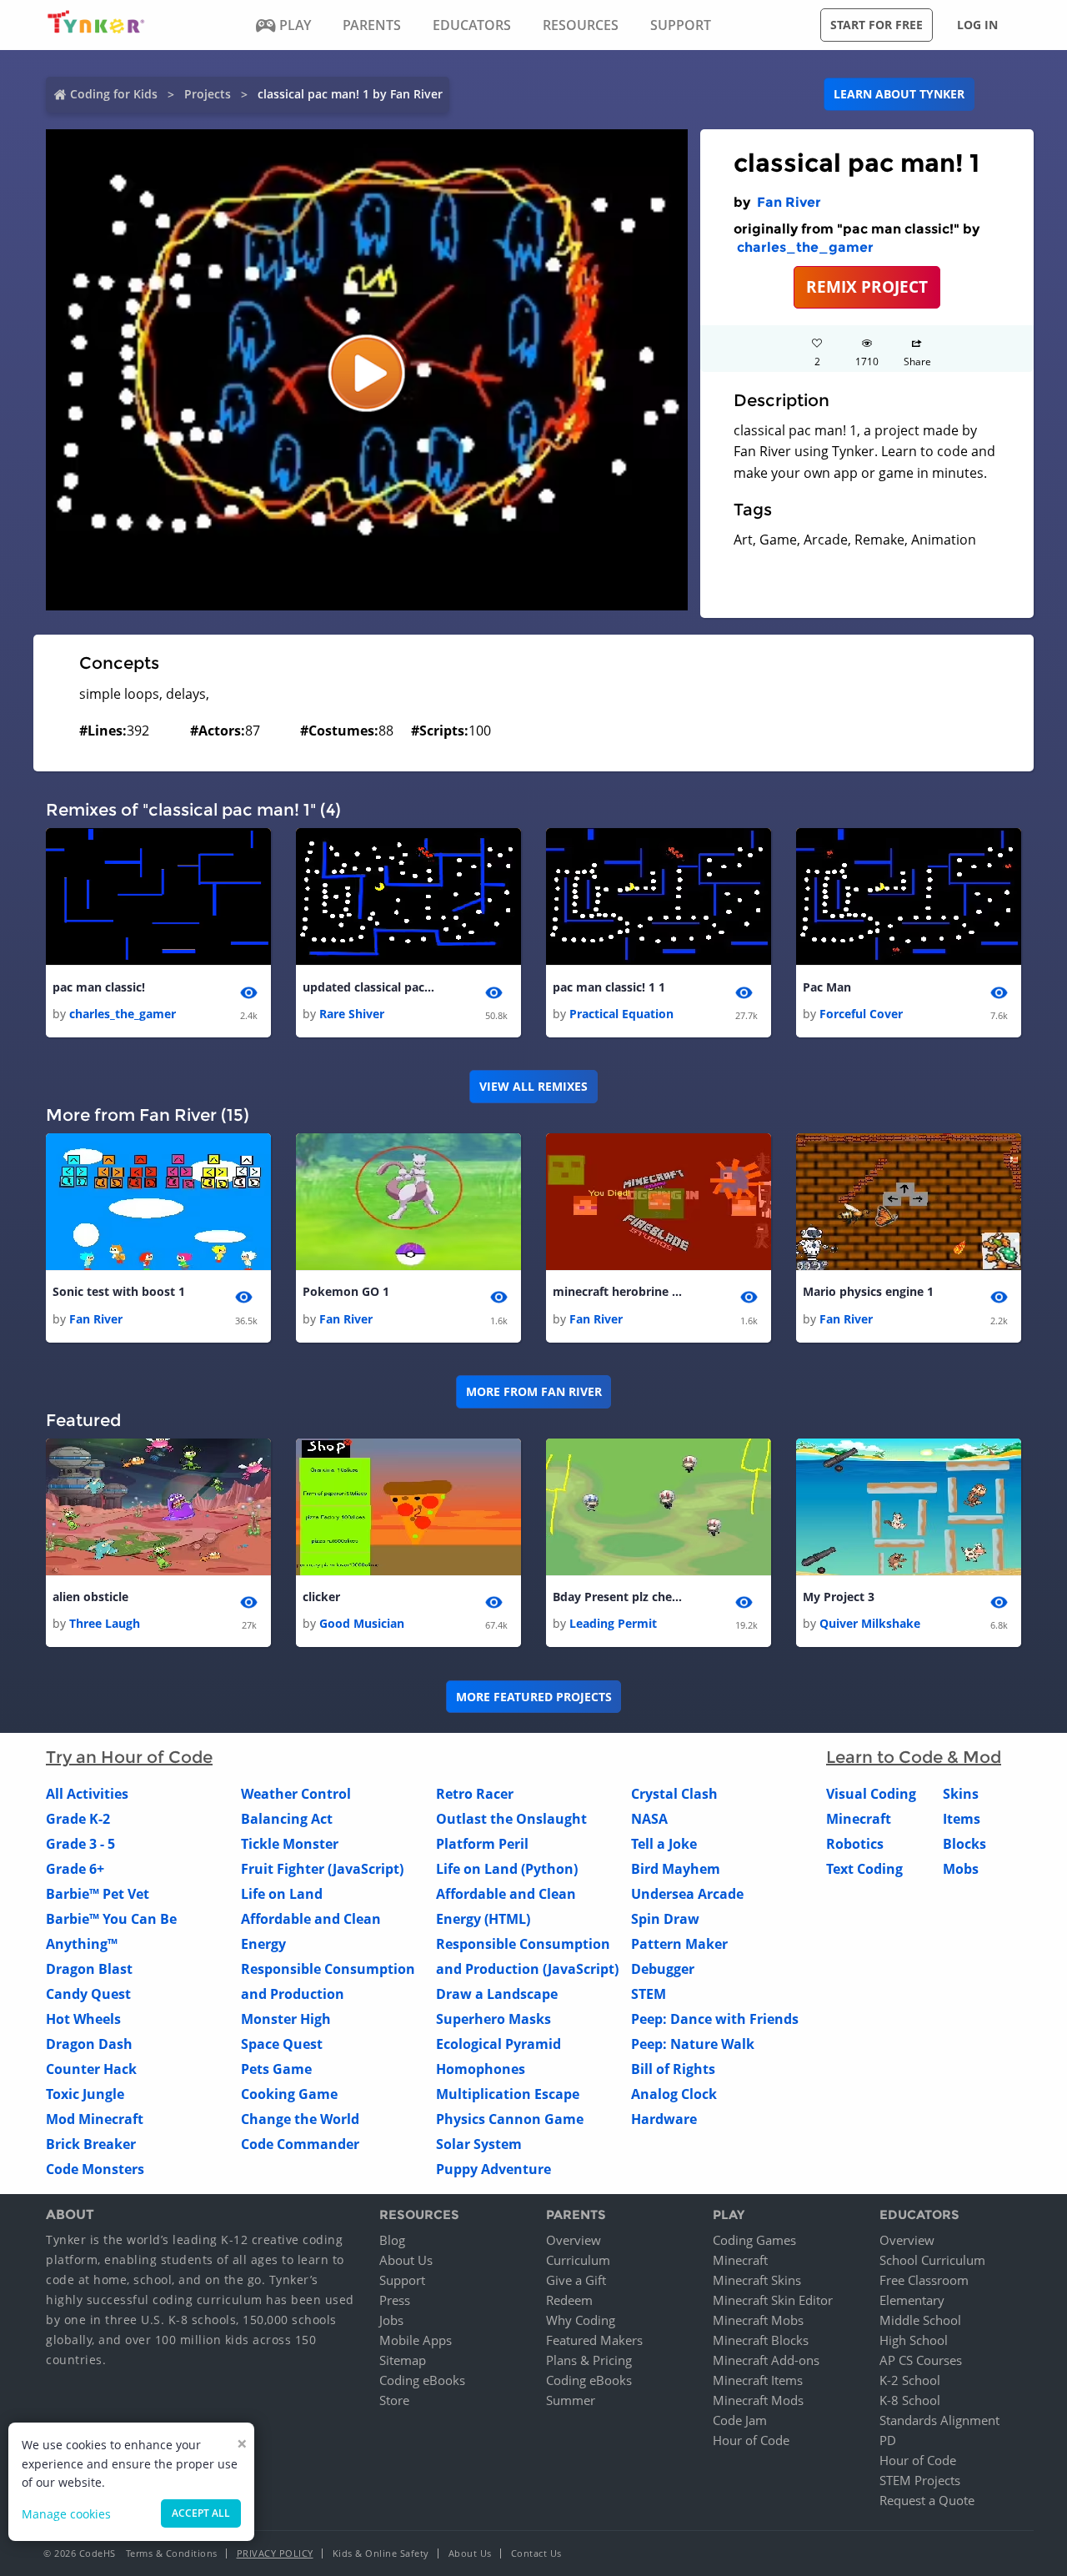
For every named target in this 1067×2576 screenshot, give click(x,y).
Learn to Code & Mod (914, 1757)
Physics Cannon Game (510, 2119)
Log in (977, 25)
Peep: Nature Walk (693, 2044)
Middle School (920, 2320)
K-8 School (910, 2400)
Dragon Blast (89, 1969)
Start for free (877, 25)
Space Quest (282, 2044)
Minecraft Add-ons (766, 2360)
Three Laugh (105, 1623)
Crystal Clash (674, 1794)
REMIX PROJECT (867, 286)
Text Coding (864, 1869)
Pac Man (827, 987)
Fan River (789, 202)
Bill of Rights (673, 2069)
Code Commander (300, 2144)
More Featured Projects (534, 1697)
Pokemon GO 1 (346, 1291)
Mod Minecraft (95, 2119)
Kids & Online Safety (381, 2553)
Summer (571, 2400)
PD (888, 2440)
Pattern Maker (679, 1944)
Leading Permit (613, 1623)
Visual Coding (871, 1794)
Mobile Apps (416, 2340)
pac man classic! (99, 987)
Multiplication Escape (508, 2094)
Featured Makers (594, 2340)
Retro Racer (475, 1794)
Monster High (286, 2019)
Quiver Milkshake (870, 1623)
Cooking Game (289, 2094)
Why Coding (581, 2320)
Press (395, 2300)
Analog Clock (674, 2094)
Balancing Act (287, 1819)
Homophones (481, 2069)
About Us (406, 2260)
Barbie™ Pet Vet (98, 1894)
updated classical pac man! (369, 987)
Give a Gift (576, 2280)
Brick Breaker (91, 2144)
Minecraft (859, 1819)
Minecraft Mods (758, 2400)
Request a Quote (927, 2500)
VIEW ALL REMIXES (533, 1086)
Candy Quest (88, 1994)
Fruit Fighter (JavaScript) (322, 1869)
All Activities (87, 1794)
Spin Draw (665, 1919)
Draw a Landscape (497, 1994)
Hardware (664, 2119)
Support (402, 2280)
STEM (649, 1994)
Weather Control (296, 1794)
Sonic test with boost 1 (119, 1291)
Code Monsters (95, 2169)
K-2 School (910, 2380)
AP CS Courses (921, 2360)
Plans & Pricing (589, 2360)
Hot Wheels (83, 2019)
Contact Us (536, 2553)
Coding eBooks (422, 2380)
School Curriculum (932, 2260)
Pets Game (276, 2069)
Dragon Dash (89, 2044)
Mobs (961, 1869)
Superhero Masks (493, 2019)
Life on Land (282, 1894)
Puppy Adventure (493, 2169)
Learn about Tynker (899, 94)
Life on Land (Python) (507, 1869)
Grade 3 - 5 (80, 1844)
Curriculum (578, 2260)
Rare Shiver (352, 1014)
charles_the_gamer (805, 247)
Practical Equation (621, 1014)
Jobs (391, 2320)
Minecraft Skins (757, 2280)
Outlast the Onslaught (511, 1819)
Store (394, 2400)
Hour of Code (751, 2440)
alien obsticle (90, 1597)
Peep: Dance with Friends (715, 2019)
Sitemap (403, 2360)
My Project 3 (839, 1597)
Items (962, 1819)
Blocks (964, 1844)
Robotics (855, 1844)
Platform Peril (482, 1844)
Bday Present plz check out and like (619, 1597)
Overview (574, 2240)
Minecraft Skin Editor (773, 2300)
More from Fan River (534, 1391)
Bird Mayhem (676, 1869)
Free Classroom (924, 2280)
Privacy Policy (275, 2553)
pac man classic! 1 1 (609, 987)
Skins (961, 1794)
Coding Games (754, 2240)
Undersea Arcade (687, 1894)
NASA (649, 1819)
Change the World (300, 2119)
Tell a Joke (664, 1844)
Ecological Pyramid (498, 2044)
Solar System (479, 2144)
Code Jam (740, 2420)
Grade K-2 (78, 1819)
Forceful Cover (861, 1014)
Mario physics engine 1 (868, 1291)
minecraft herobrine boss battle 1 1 (619, 1291)
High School (914, 2340)
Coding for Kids (114, 94)
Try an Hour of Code (129, 1757)
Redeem (569, 2300)
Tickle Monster (290, 1844)
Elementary (912, 2300)
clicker (321, 1597)
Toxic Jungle (85, 2094)
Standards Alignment (939, 2420)
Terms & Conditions (172, 2553)
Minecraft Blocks (761, 2340)
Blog (392, 2240)
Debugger (663, 1969)
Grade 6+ (75, 1869)
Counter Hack (91, 2069)
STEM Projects (920, 2480)
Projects (208, 94)
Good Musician (362, 1623)
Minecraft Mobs (758, 2320)
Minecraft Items (758, 2380)
